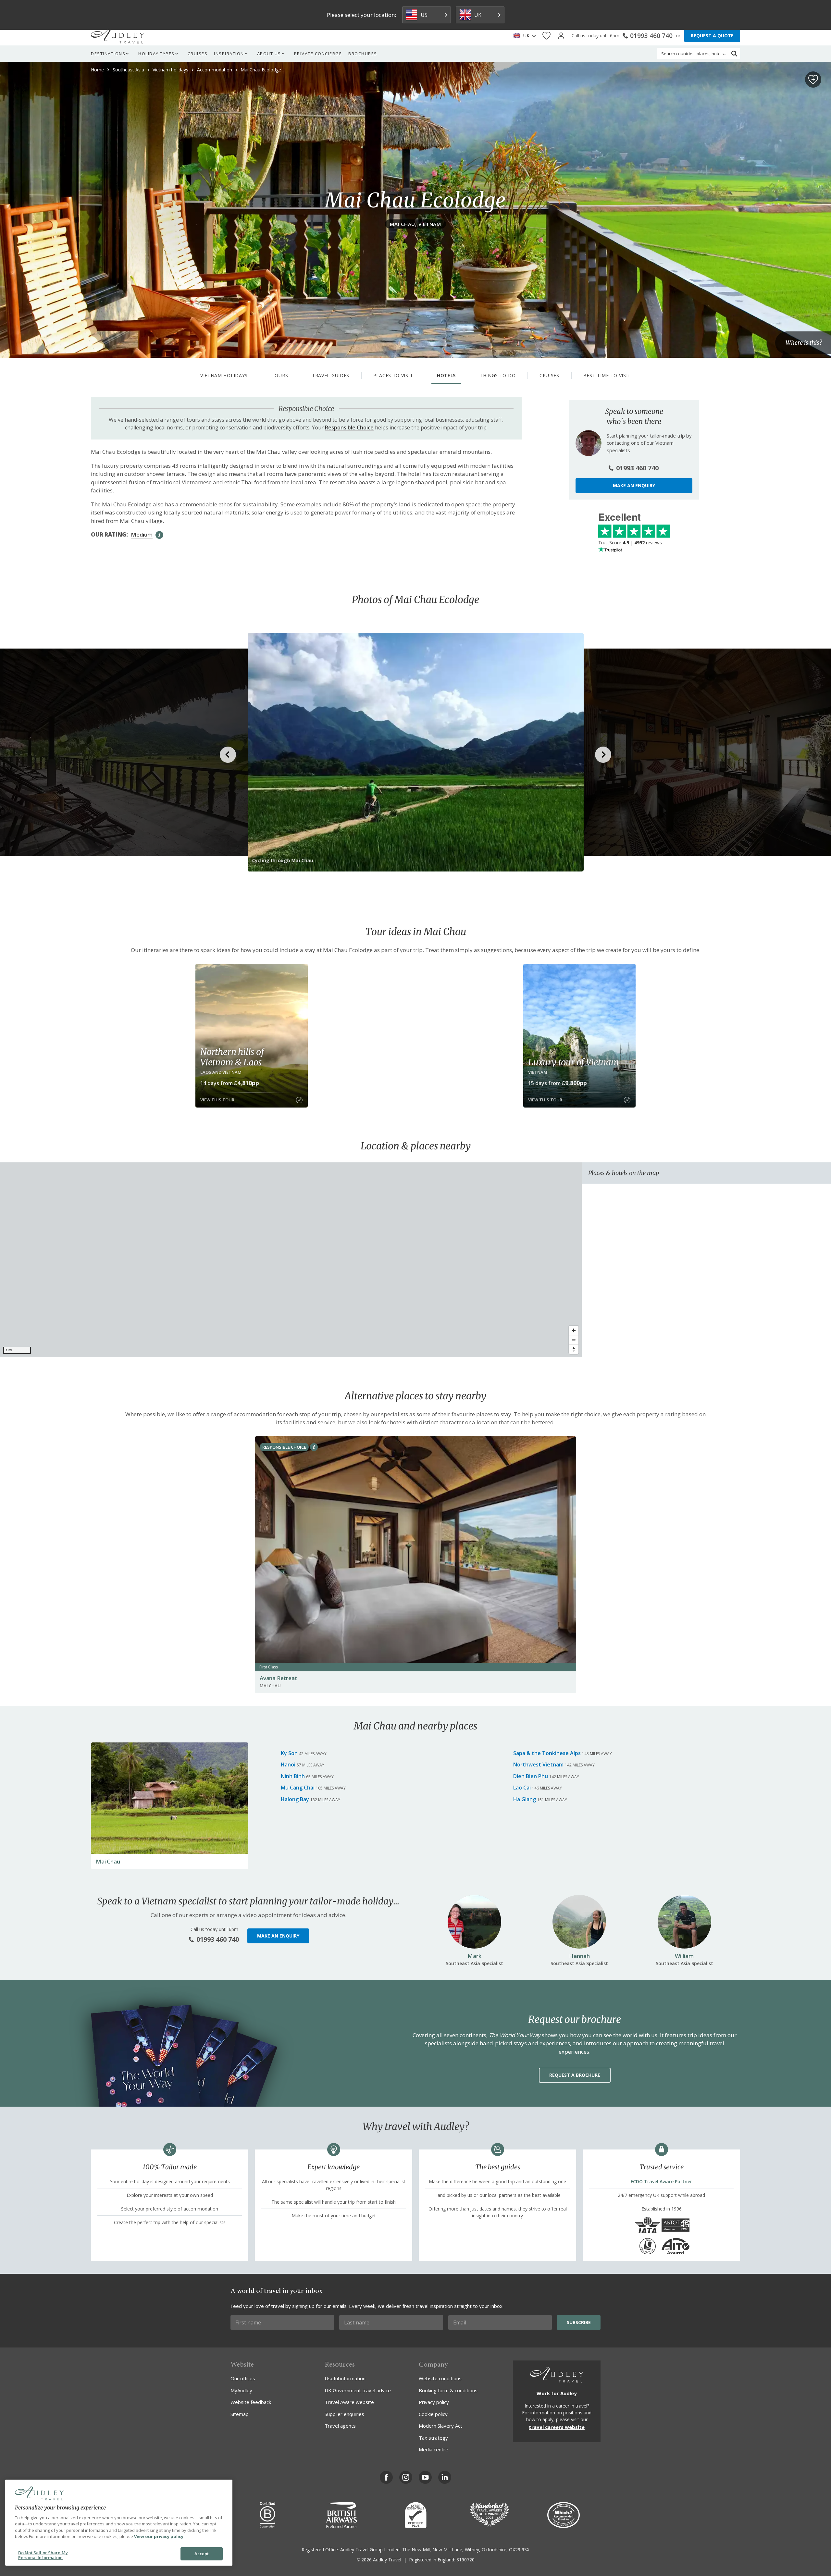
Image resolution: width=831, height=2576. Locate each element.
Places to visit (393, 375)
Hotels (446, 375)
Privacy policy (434, 2402)
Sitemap (240, 2414)
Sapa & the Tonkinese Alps (547, 1753)
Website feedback (251, 2402)
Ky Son (289, 1753)
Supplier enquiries (344, 2414)
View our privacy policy (159, 2536)
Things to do (498, 375)
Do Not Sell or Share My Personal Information (43, 2555)
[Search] (734, 54)
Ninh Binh (293, 1776)
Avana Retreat (278, 1678)
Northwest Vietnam (538, 1765)
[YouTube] (425, 2477)
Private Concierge (318, 54)
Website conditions (440, 2378)
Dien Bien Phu (531, 1776)
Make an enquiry (634, 485)
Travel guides (331, 375)
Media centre (434, 2449)
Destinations (108, 54)
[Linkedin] (445, 2477)
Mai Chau (108, 1861)
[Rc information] (314, 1447)
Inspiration (229, 54)
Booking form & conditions (448, 2390)
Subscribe (579, 2322)
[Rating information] (159, 535)
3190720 (465, 2560)
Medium (142, 534)
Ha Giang (525, 1799)
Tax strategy (433, 2438)
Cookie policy (433, 2414)
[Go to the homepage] (118, 36)
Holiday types (156, 54)
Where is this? (804, 343)
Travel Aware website (349, 2402)
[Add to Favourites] (813, 80)
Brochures (363, 54)
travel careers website (557, 2427)
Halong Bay (295, 1799)
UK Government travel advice (358, 2390)
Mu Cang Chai (298, 1788)
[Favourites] (546, 36)
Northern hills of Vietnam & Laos (232, 1057)
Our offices (243, 2378)
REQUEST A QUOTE (712, 36)
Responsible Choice (349, 427)
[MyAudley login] (561, 36)
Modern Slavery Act (440, 2426)
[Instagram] (406, 2477)
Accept (202, 2554)
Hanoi (288, 1765)
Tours (280, 375)
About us (269, 54)
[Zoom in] (574, 1330)
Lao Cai (522, 1788)
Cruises (198, 54)
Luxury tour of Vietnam (574, 1062)
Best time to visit (607, 375)
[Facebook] (386, 2477)
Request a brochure (575, 2075)
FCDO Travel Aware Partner (661, 2181)
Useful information (345, 2378)
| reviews (630, 543)
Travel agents (340, 2426)
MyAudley (241, 2390)
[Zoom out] (574, 1340)
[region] (291, 1260)
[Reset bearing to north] (574, 1349)
